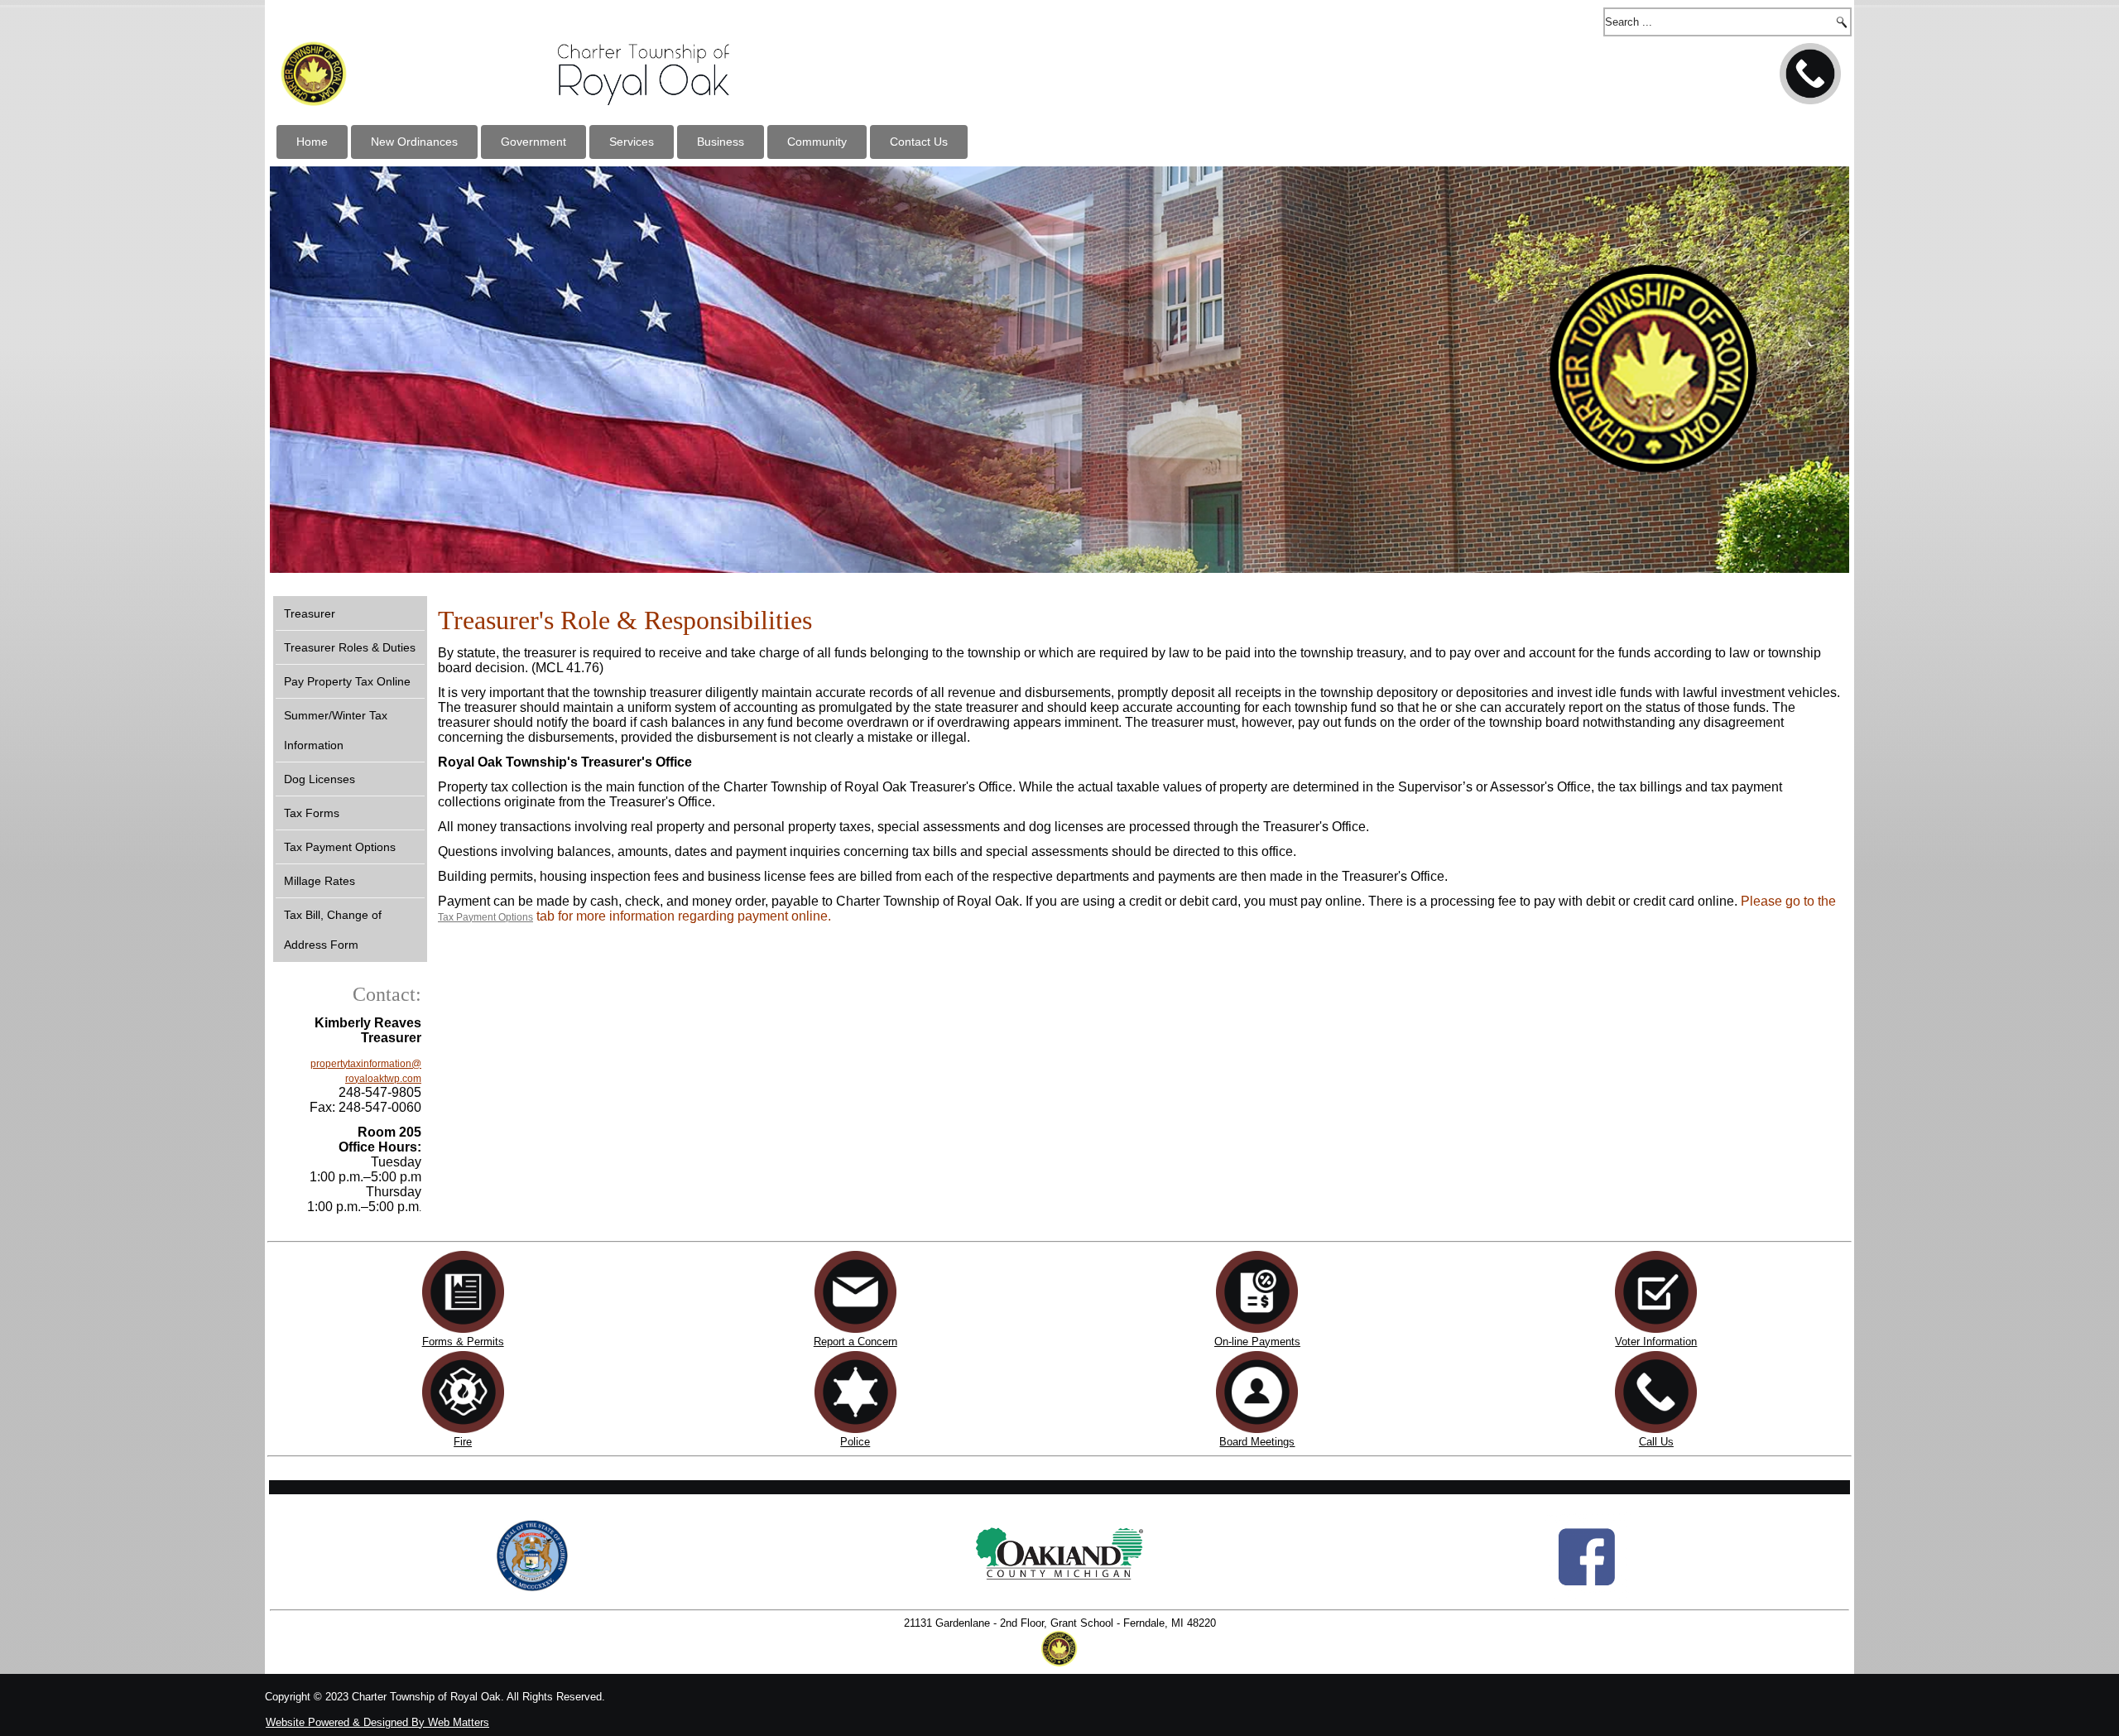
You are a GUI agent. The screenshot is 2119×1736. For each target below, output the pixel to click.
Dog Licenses (320, 779)
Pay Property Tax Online (347, 681)
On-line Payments (1257, 1342)
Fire (463, 1442)
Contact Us (919, 142)
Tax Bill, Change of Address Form (333, 930)
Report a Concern (855, 1342)
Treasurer (310, 613)
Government (533, 142)
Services (632, 142)
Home (312, 142)
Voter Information (1656, 1342)
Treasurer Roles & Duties (350, 647)
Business (721, 142)
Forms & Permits (463, 1342)
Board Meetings (1257, 1442)
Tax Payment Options (340, 847)
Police (855, 1442)
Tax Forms (312, 813)
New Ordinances (414, 142)
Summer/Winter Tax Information (336, 730)
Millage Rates (320, 881)
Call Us (1656, 1442)
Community (817, 142)
